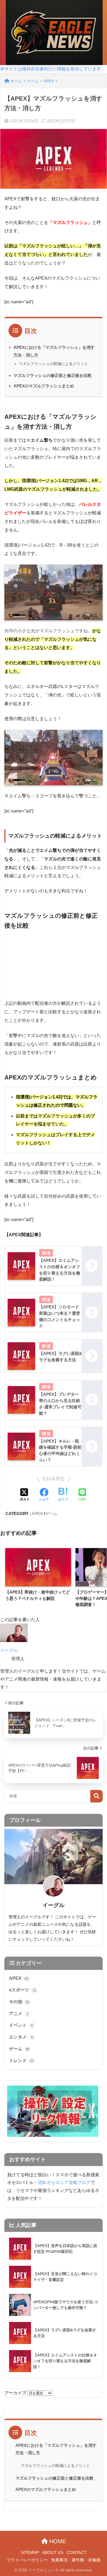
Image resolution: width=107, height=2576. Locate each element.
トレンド (21, 2061)
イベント (21, 2025)
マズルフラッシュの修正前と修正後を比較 (53, 375)
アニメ (19, 2014)
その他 (19, 2002)
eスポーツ (23, 1990)
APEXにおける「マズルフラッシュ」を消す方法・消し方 (56, 2449)
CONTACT (77, 2553)
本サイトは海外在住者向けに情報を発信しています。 (53, 69)
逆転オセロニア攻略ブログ (64, 2182)
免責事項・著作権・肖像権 (76, 2560)
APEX (37, 1514)
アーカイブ (15, 2393)
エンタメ (21, 2037)
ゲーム (51, 1514)
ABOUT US (53, 2553)
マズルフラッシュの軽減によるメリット (54, 364)
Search (96, 1796)
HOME (57, 2541)
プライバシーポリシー (27, 2560)
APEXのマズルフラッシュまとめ (44, 386)
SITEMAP (30, 2553)
